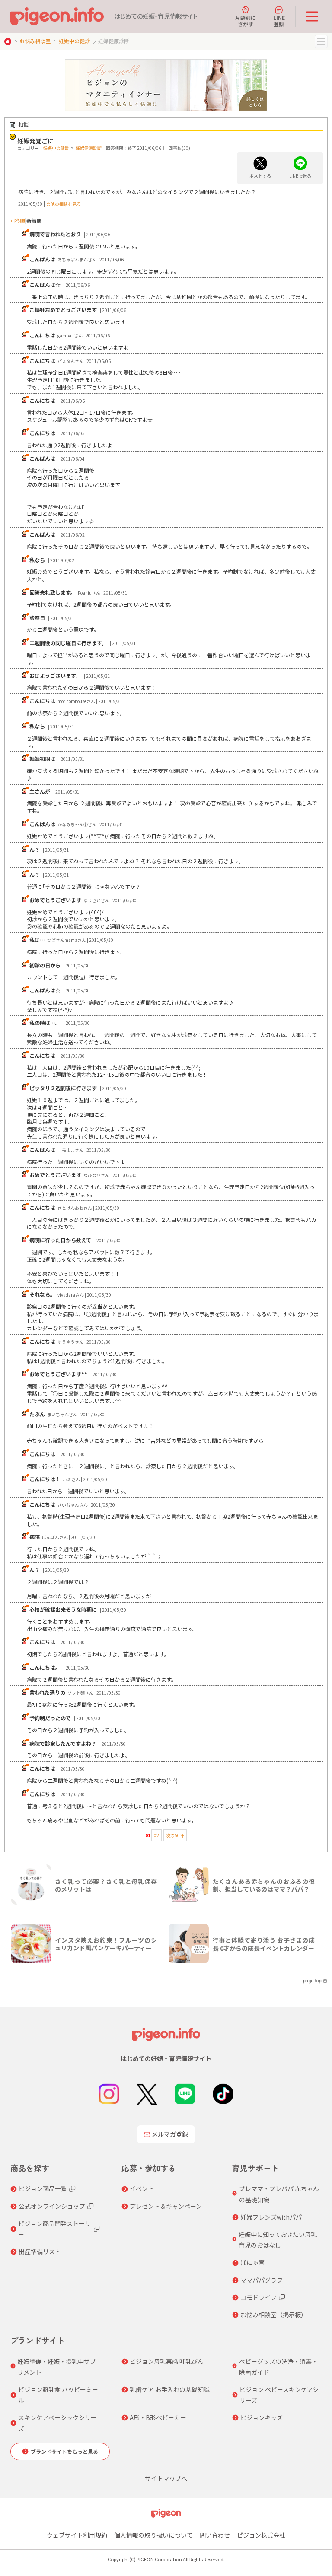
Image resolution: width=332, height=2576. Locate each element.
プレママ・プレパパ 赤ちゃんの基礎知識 (279, 2194)
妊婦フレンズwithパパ (271, 2217)
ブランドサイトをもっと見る (64, 2451)
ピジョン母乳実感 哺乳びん (167, 2361)
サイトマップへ (166, 2478)
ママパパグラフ (262, 2280)
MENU (321, 41)
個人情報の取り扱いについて (153, 2535)
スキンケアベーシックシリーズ (57, 2423)
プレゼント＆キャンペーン (166, 2206)
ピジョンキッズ (262, 2417)
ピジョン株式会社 (261, 2535)
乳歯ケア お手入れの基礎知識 (170, 2389)
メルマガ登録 (170, 2134)
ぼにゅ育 (252, 2262)
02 (156, 1835)
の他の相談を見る (64, 204)
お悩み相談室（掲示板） (274, 2315)
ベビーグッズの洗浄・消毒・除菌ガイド (278, 2367)
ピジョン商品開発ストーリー (54, 2229)
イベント (142, 2188)
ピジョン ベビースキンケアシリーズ (279, 2395)
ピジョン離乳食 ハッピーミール (58, 2395)
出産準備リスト (40, 2252)
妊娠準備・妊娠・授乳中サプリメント (57, 2367)
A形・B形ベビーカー (158, 2417)
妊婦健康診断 (89, 148)
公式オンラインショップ (52, 2206)
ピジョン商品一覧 (43, 2188)
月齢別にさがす (246, 21)
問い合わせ (215, 2535)
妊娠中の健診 (74, 41)
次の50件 (175, 1835)
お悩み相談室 (35, 41)
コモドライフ (259, 2297)
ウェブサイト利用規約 (77, 2535)
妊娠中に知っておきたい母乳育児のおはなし (278, 2240)
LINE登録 (279, 21)
